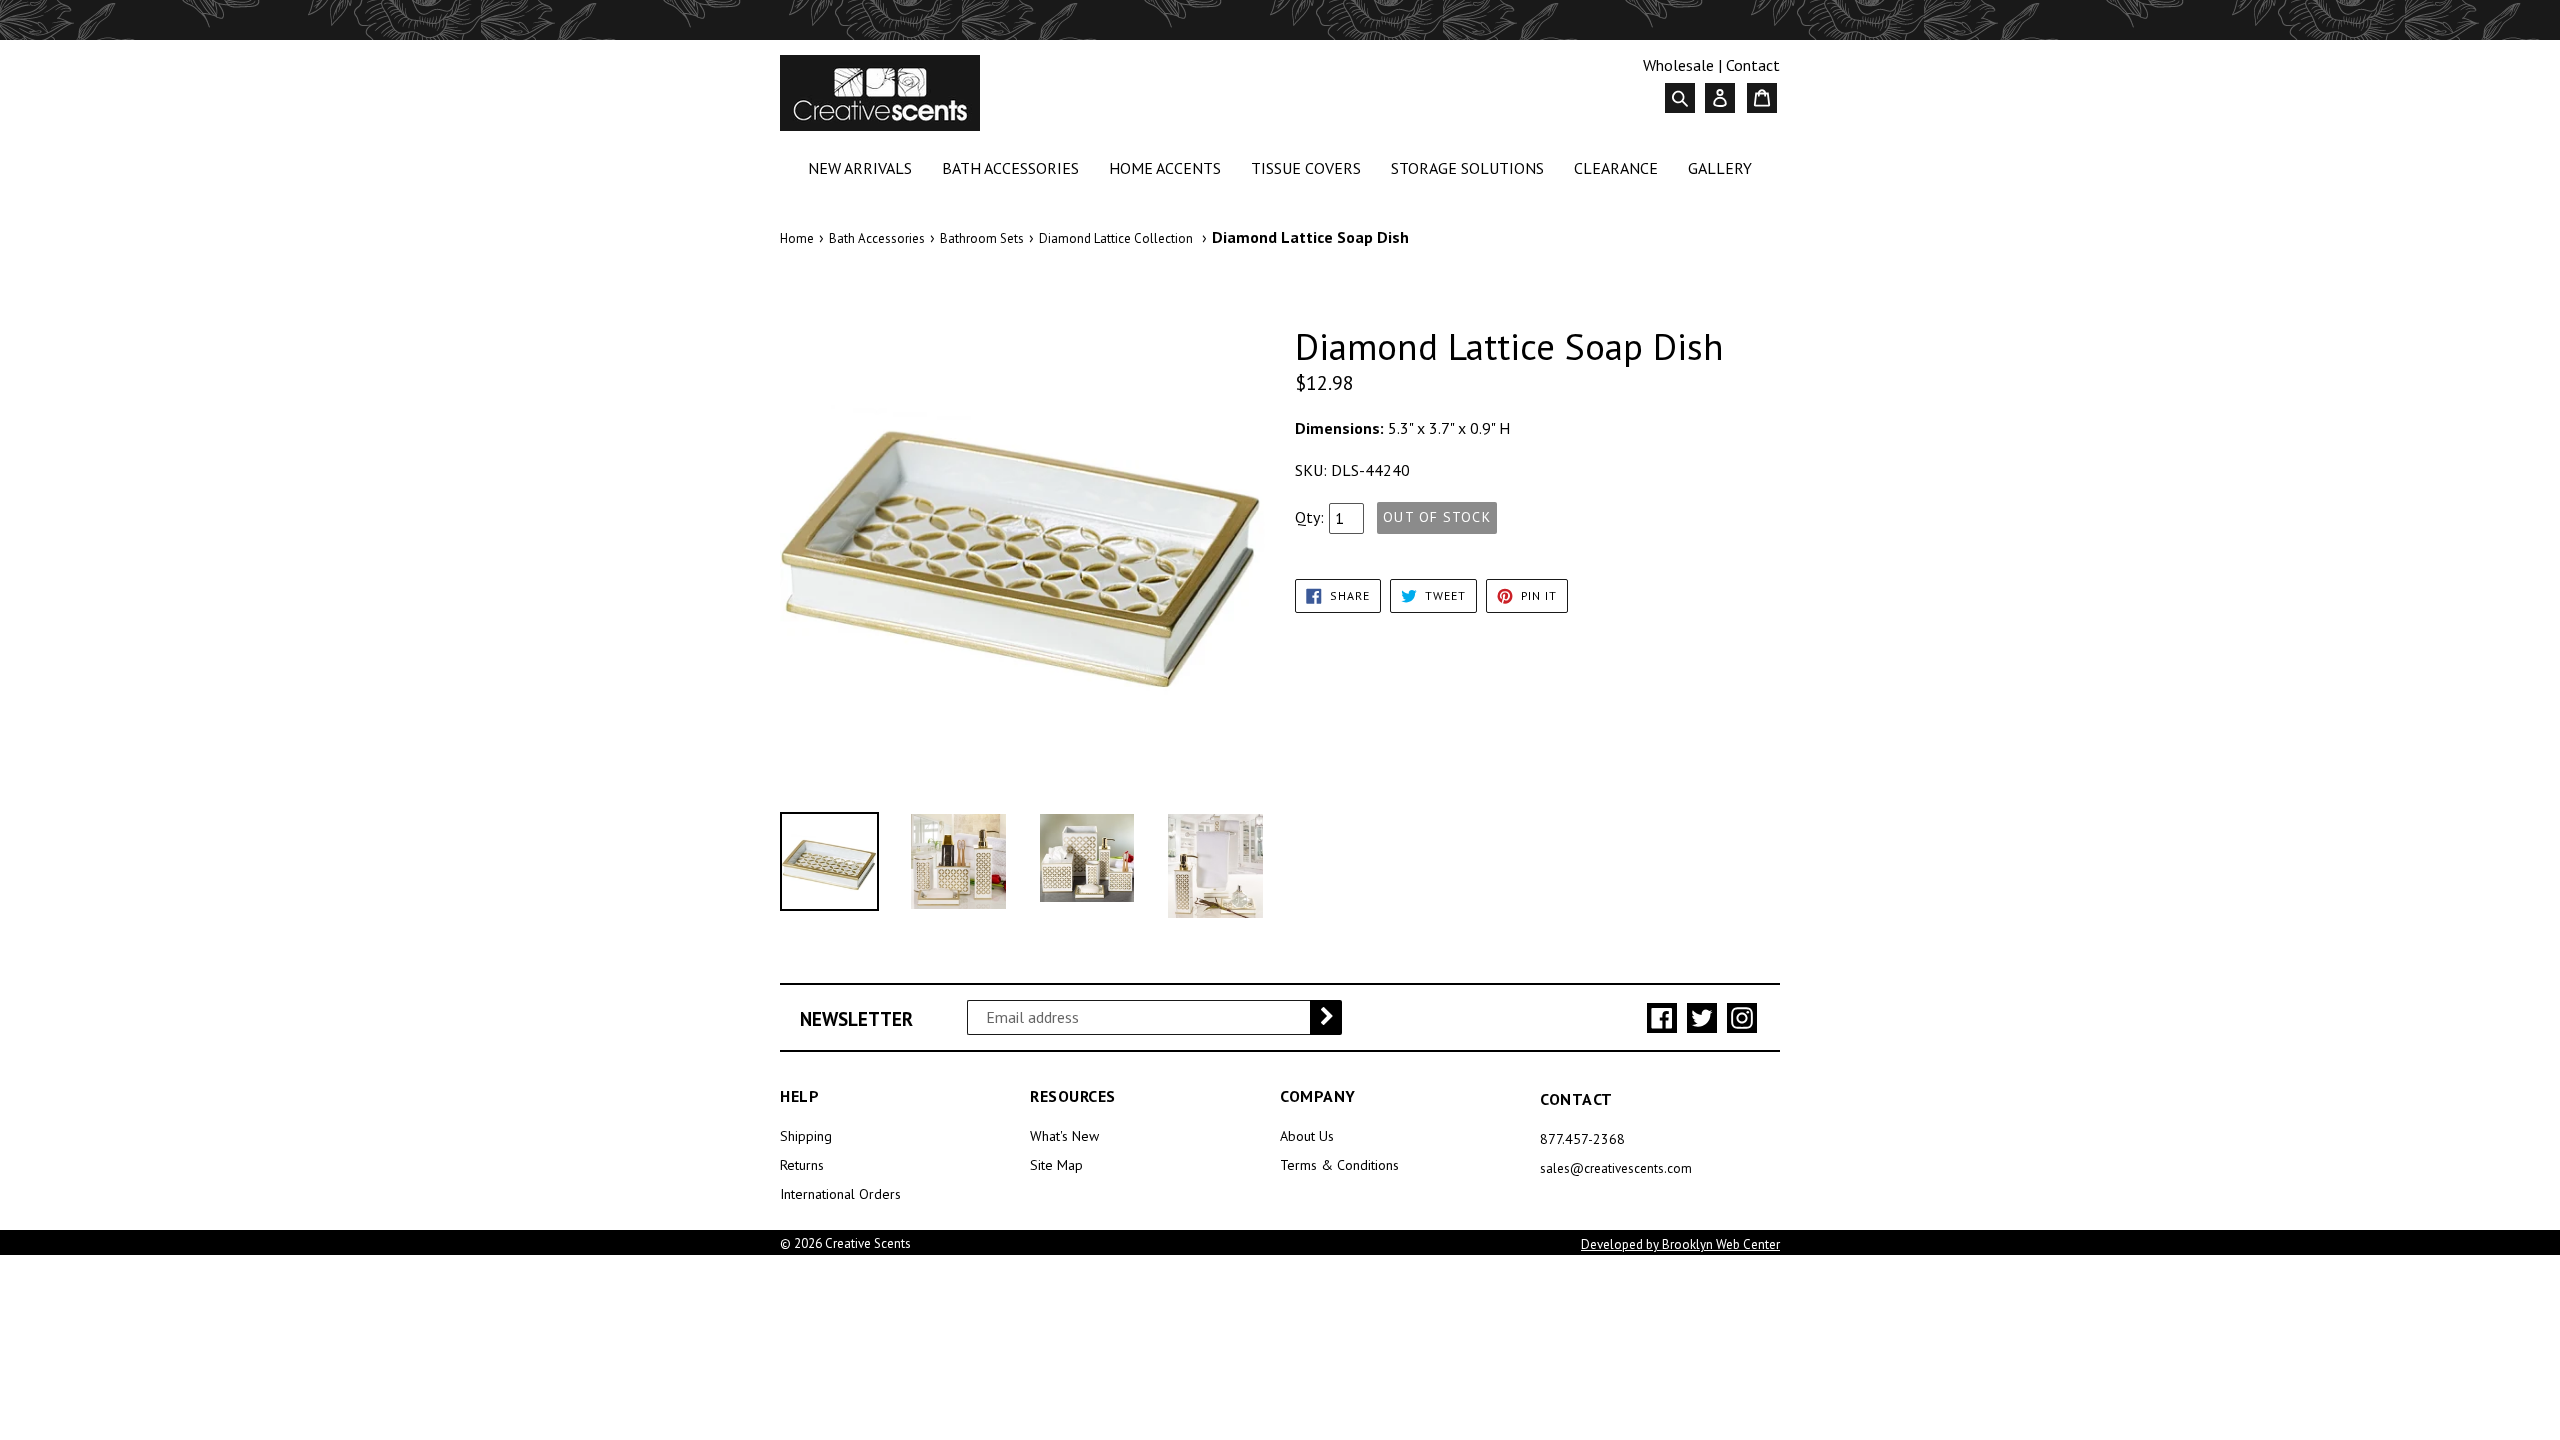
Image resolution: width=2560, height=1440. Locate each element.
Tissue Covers (1310, 167)
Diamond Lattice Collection (1116, 238)
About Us (1307, 1136)
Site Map (1056, 1165)
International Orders (840, 1194)
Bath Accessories (1014, 167)
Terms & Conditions (1339, 1165)
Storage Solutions (1471, 167)
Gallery (1720, 168)
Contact (1753, 65)
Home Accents (1169, 167)
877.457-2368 (1582, 1139)
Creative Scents (868, 1243)
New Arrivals (864, 167)
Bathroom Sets (982, 238)
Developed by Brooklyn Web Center (1680, 1244)
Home (797, 238)
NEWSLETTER (856, 1019)
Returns (802, 1165)
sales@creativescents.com (1616, 1168)
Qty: (1309, 517)
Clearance (1620, 167)
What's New (1064, 1136)
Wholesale (1678, 65)
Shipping (806, 1136)
